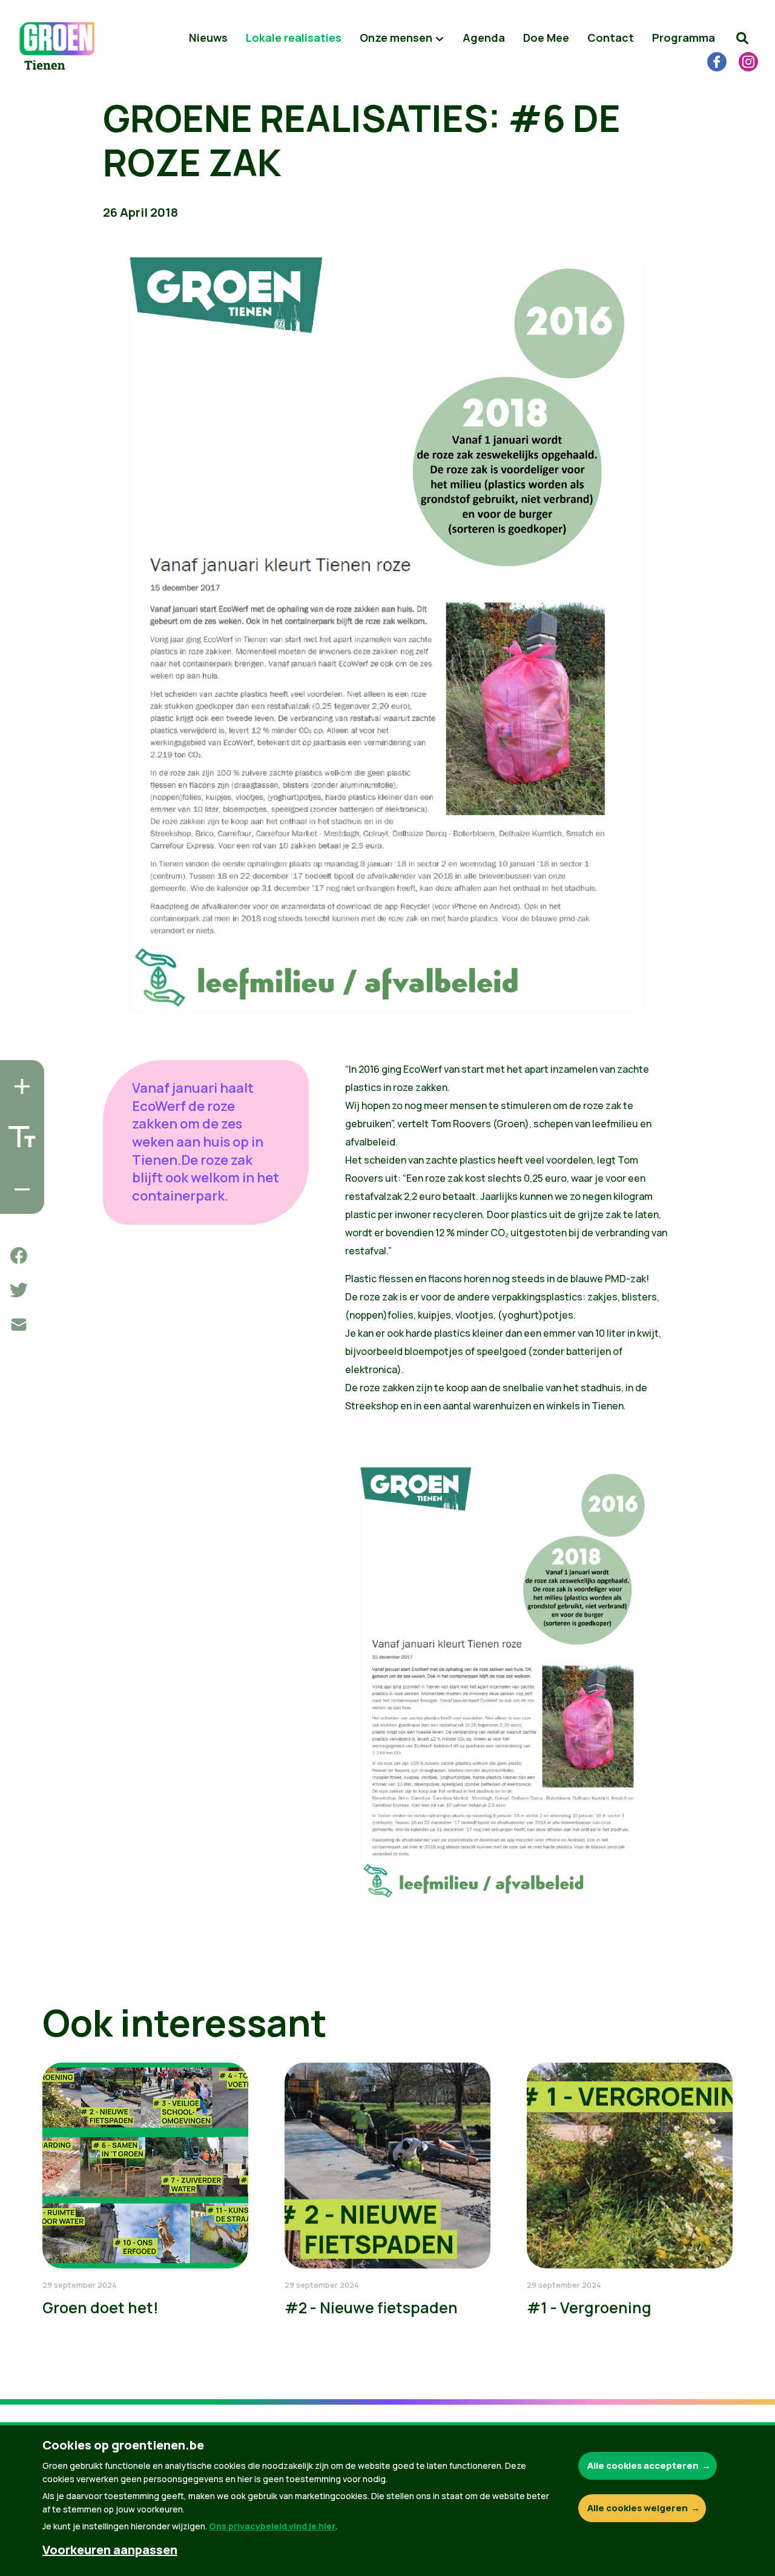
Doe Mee (546, 38)
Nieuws (208, 38)
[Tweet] (19, 1290)
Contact (611, 38)
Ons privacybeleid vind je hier (272, 2526)
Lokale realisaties (294, 38)
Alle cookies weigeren (638, 2508)
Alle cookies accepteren (643, 2466)
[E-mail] (19, 1325)
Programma (684, 38)
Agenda (484, 38)
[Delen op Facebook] (19, 1256)
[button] (742, 38)
